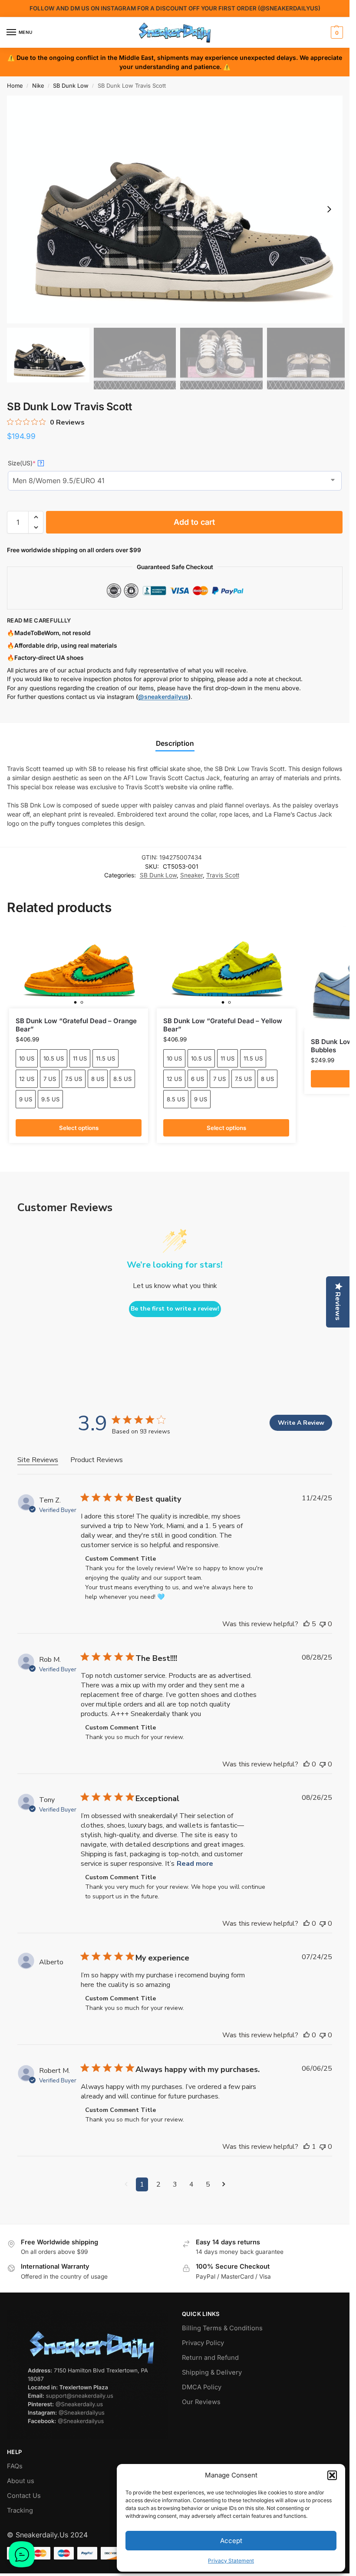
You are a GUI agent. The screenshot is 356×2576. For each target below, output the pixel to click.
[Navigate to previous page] (126, 2184)
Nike (38, 86)
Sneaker (191, 875)
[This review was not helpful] (323, 1624)
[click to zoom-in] (178, 209)
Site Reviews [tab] (38, 1460)
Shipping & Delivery (212, 2372)
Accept (231, 2541)
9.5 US (50, 1099)
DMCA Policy (202, 2387)
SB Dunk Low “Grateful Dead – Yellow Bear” (223, 1025)
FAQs (15, 2466)
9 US (26, 1099)
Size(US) (25, 463)
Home (15, 86)
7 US (50, 1079)
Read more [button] (195, 1864)
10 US (27, 1058)
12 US (27, 1079)
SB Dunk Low (71, 86)
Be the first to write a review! (175, 1309)
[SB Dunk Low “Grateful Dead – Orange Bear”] (79, 967)
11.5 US (105, 1058)
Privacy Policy (203, 2343)
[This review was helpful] (307, 1624)
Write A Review (301, 1423)
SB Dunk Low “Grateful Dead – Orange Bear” (76, 1025)
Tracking (20, 2510)
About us (21, 2481)
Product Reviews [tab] (97, 1460)
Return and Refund (210, 2358)
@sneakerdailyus (163, 697)
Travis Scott (223, 875)
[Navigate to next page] (224, 2184)
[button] (332, 2475)
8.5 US (122, 1079)
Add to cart (194, 522)
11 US (80, 1058)
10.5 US (54, 1058)
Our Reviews (201, 2402)
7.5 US (74, 1079)
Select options (79, 1128)
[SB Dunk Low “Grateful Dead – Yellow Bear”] (226, 967)
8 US (98, 1079)
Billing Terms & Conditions (222, 2328)
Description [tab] (175, 743)
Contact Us (24, 2496)
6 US (198, 1079)
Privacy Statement (231, 2561)
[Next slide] (329, 209)
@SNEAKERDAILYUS (289, 8)
